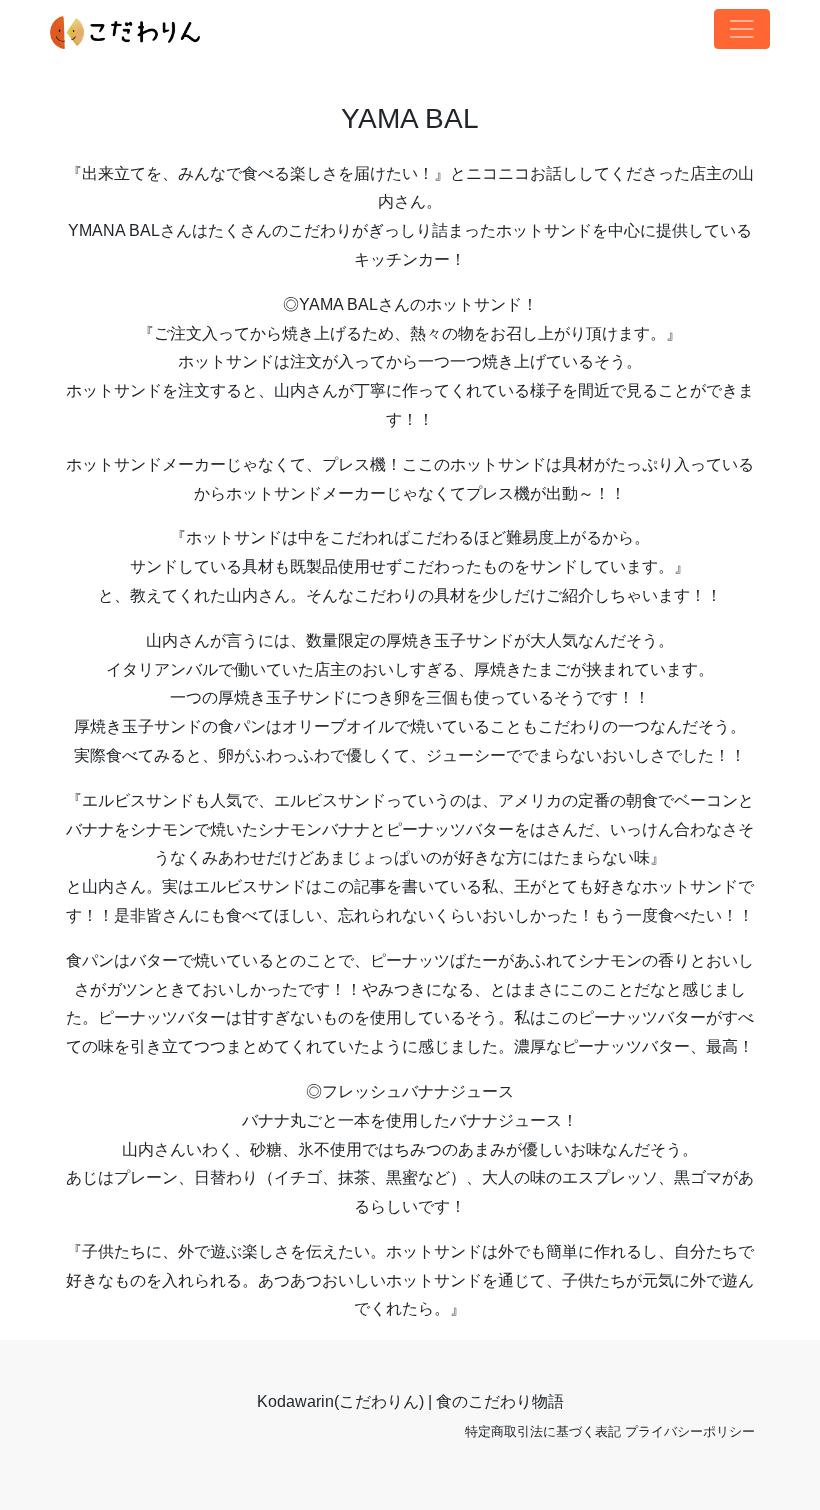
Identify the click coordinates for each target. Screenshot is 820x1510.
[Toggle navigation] (742, 29)
